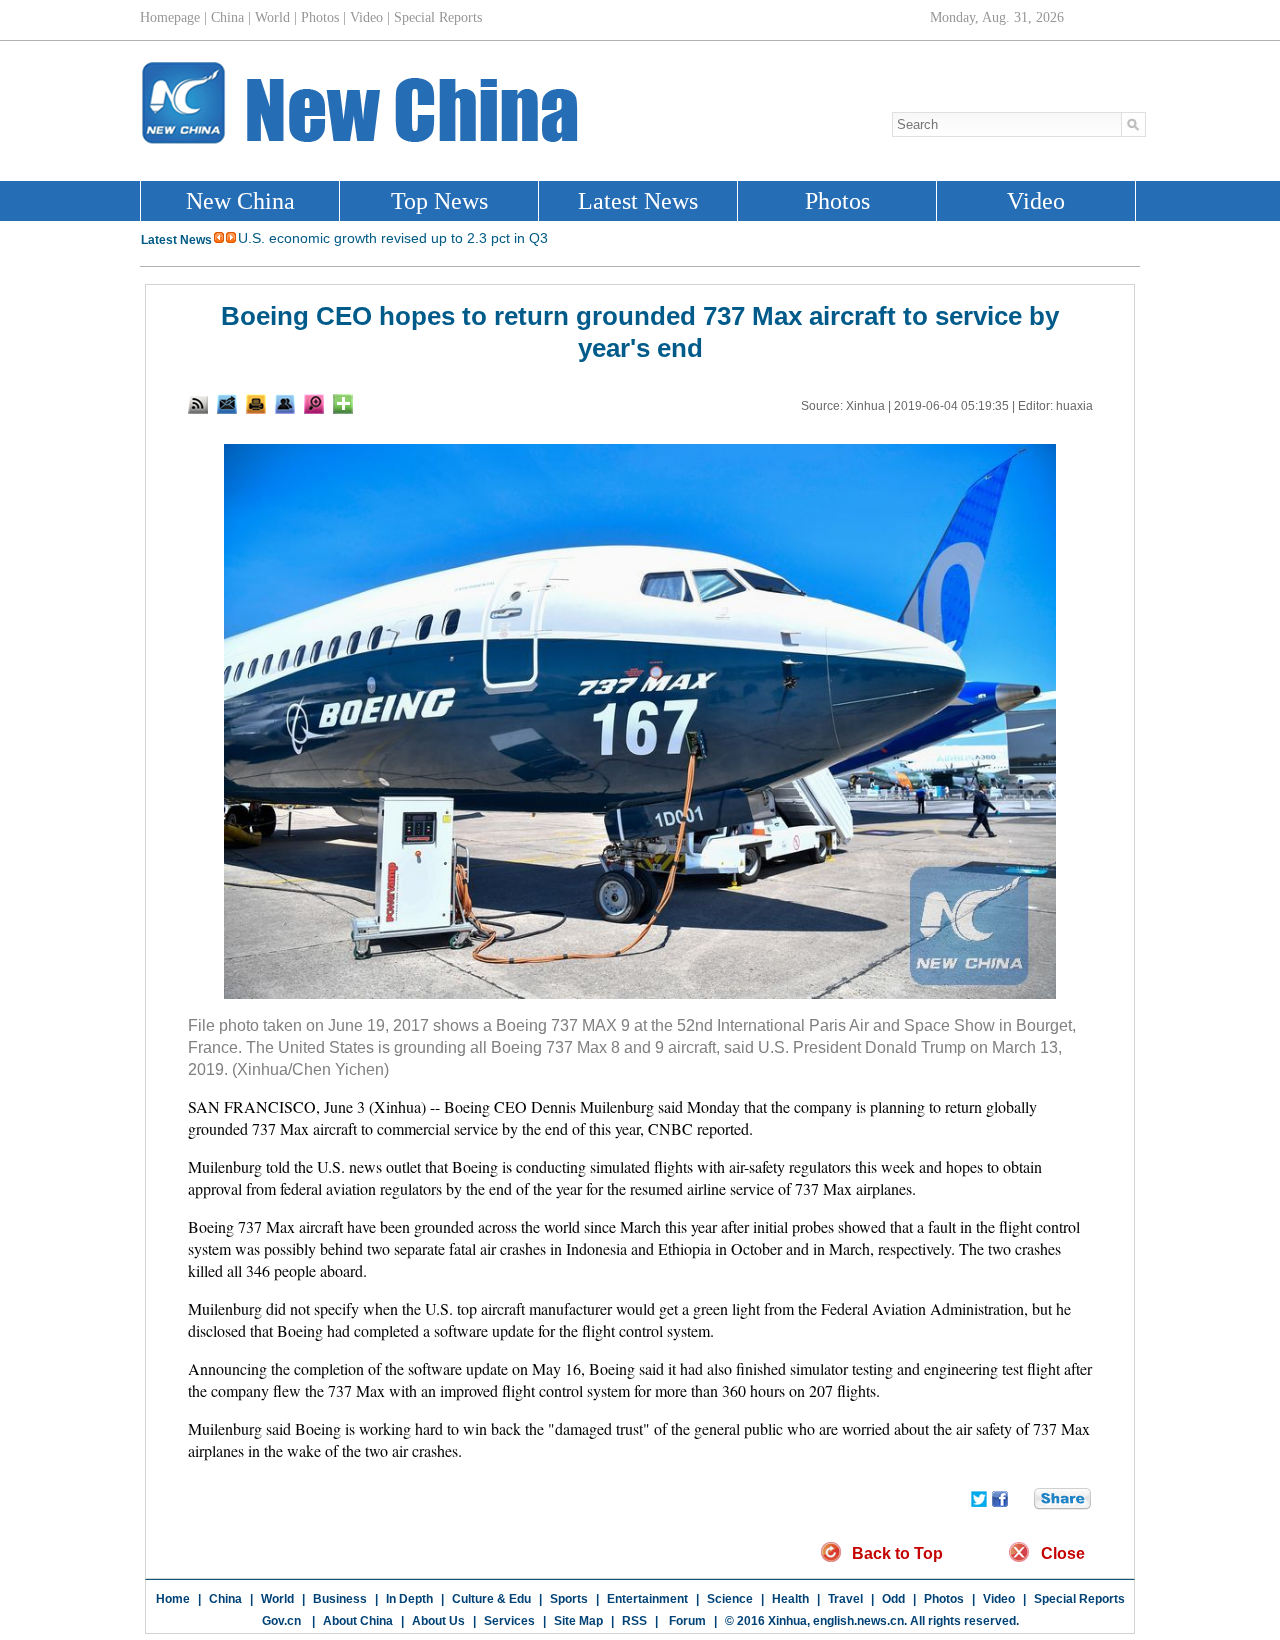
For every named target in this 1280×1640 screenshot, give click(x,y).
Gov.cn (281, 1621)
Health (790, 1599)
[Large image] (314, 404)
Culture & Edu (491, 1599)
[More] (343, 404)
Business (340, 1599)
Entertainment (647, 1599)
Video (999, 1599)
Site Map (578, 1621)
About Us (438, 1621)
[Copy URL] (285, 404)
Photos (944, 1599)
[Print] (256, 404)
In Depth (409, 1599)
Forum (686, 1621)
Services (509, 1621)
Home (173, 1599)
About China (358, 1621)
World (277, 1599)
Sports (569, 1599)
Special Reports (1079, 1599)
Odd (893, 1599)
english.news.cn (858, 1621)
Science (730, 1599)
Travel (845, 1599)
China (225, 1599)
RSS (634, 1621)
